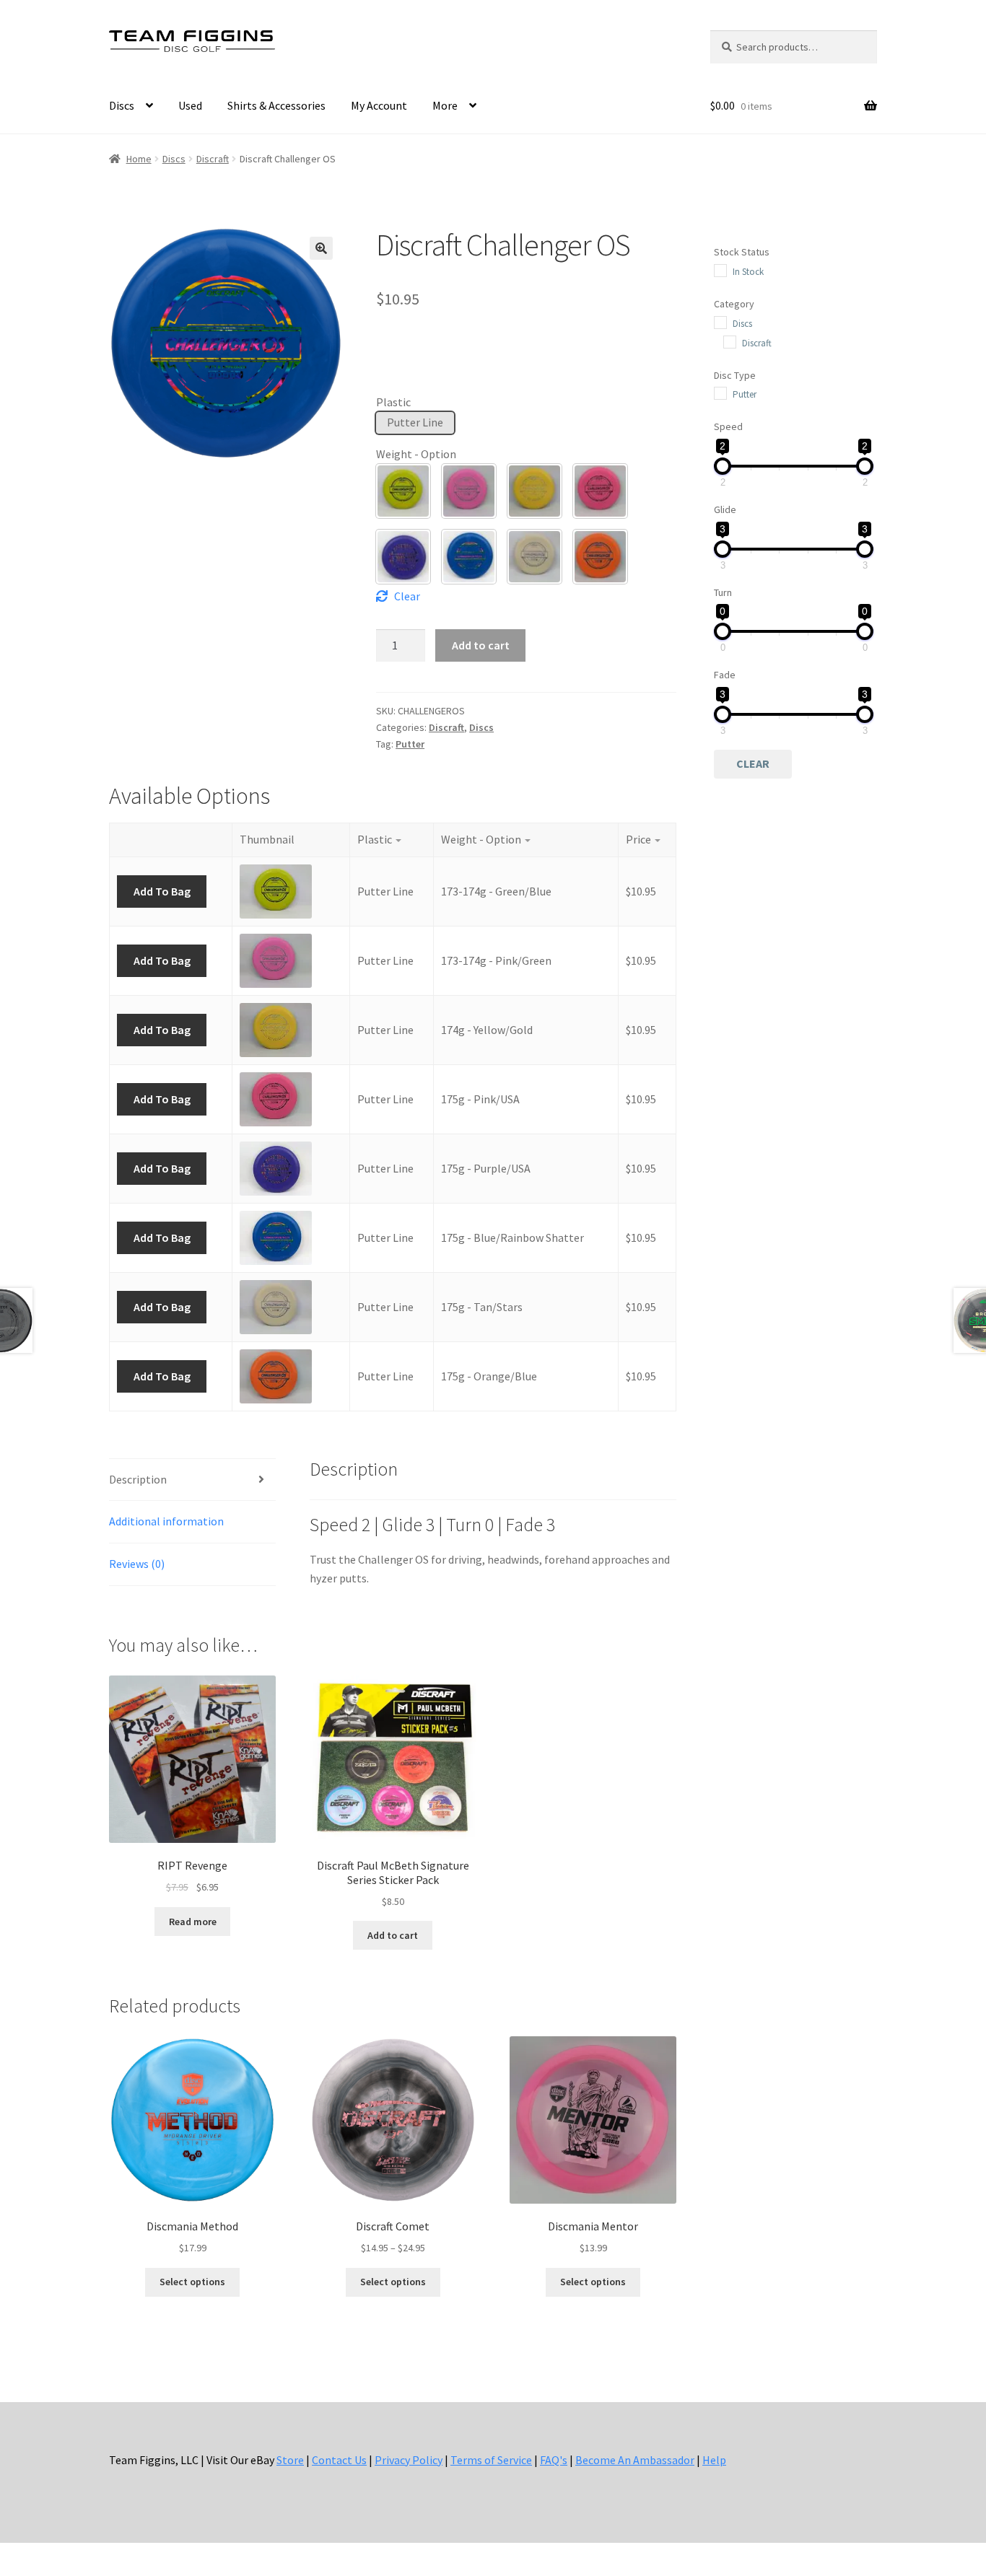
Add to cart (481, 645)
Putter (410, 744)
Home (139, 159)
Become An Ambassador (635, 2460)
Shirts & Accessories (276, 105)
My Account (379, 105)
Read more (193, 1922)
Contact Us (339, 2460)
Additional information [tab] (166, 1521)
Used (190, 105)
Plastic (393, 402)
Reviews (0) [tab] (137, 1564)
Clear (407, 596)
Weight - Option (416, 454)
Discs (122, 105)
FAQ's (554, 2460)
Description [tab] (138, 1479)
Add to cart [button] (393, 1935)
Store (290, 2460)
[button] (321, 248)
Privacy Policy (409, 2460)
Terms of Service (491, 2460)
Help (714, 2460)
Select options (192, 2282)
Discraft (213, 159)
